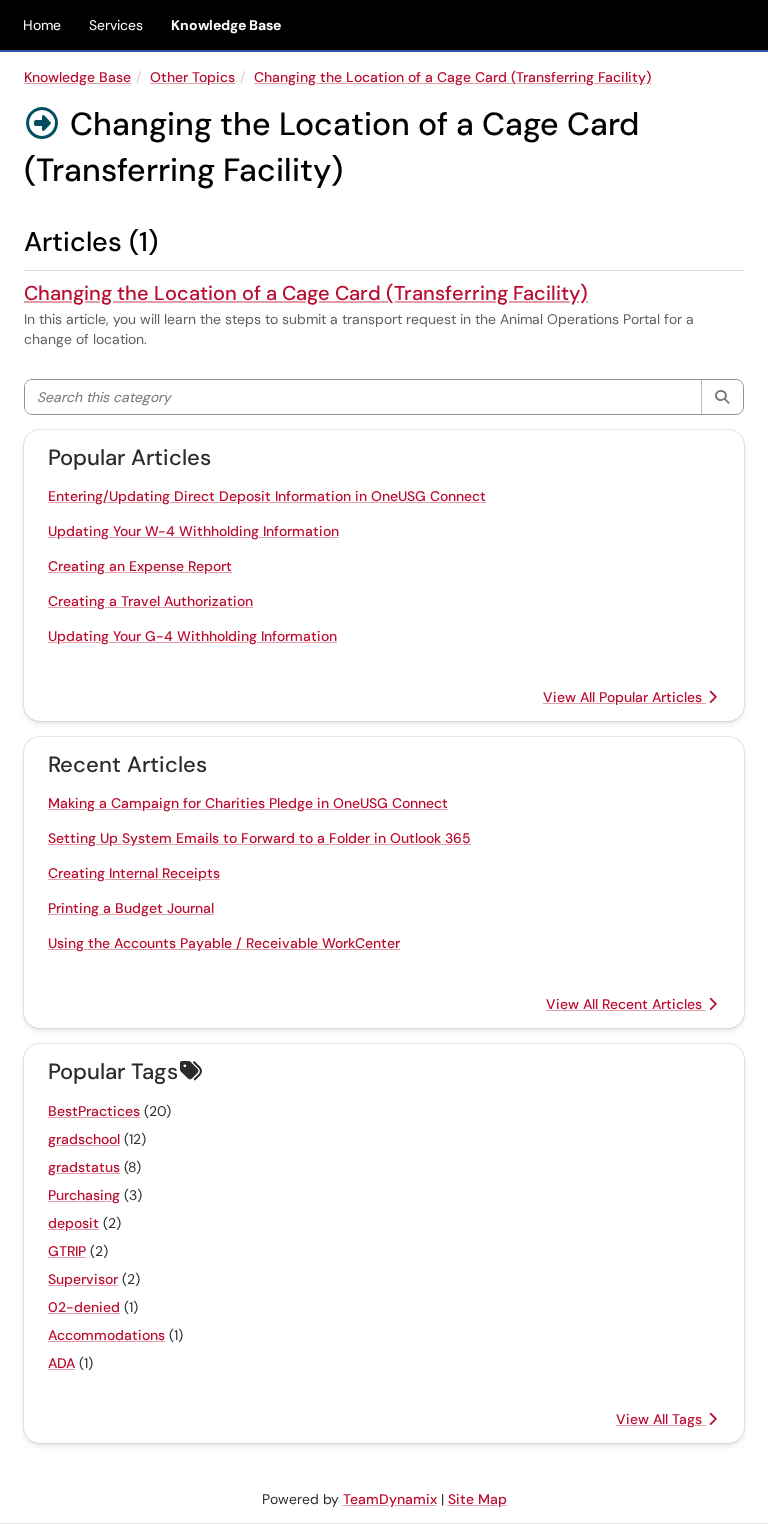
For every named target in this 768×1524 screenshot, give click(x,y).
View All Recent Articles (626, 1004)
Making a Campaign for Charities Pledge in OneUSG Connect (248, 803)
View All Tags (661, 1419)
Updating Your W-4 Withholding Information (193, 531)
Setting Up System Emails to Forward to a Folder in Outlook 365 (259, 838)
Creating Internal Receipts (134, 873)
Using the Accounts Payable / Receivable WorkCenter (224, 943)
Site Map (477, 1499)
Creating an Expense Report (140, 566)
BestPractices (94, 1111)
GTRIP (67, 1251)
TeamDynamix (390, 1499)
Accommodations (106, 1335)
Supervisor (83, 1279)
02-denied (84, 1307)
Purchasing (84, 1195)
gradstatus (84, 1167)
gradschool (84, 1139)
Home (42, 25)
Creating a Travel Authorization (150, 601)
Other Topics (192, 77)
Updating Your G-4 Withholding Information (192, 636)
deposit (73, 1223)
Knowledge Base (226, 25)
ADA (61, 1363)
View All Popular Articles (624, 697)
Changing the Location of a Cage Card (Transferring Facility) (452, 77)
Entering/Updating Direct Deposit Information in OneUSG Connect (267, 496)
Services (116, 25)
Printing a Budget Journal (131, 908)
